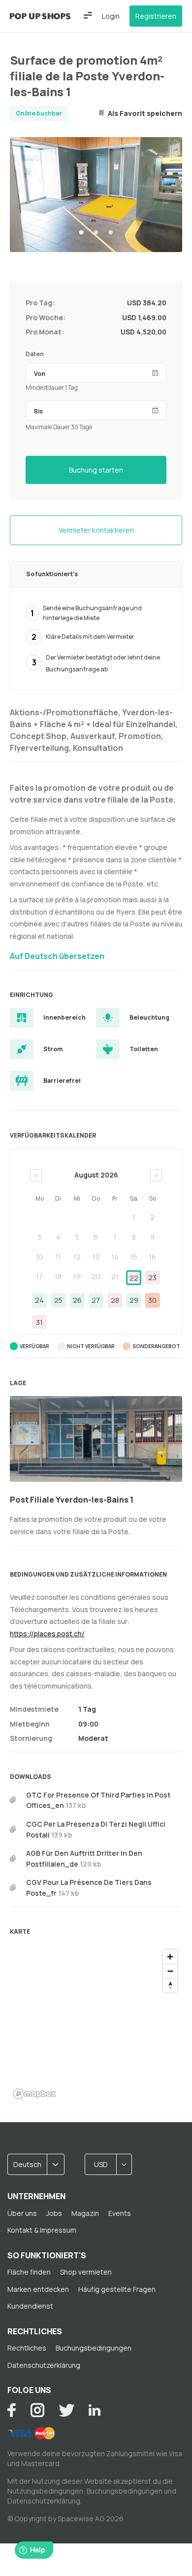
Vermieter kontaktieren (96, 530)
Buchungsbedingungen (94, 2348)
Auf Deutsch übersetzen (57, 956)
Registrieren (156, 16)
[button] (88, 15)
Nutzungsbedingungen (45, 2491)
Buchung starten (96, 470)
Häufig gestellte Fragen (117, 2289)
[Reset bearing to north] (170, 1985)
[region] (96, 2024)
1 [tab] (81, 233)
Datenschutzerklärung (44, 2365)
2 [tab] (96, 233)
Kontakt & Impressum (42, 2230)
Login (111, 16)
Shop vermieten (86, 2272)
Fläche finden (29, 2272)
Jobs (54, 2213)
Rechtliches (27, 2348)
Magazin (85, 2213)
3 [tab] (111, 233)
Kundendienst (30, 2306)
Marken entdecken (38, 2289)
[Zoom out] (170, 1971)
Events (120, 2213)
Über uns (22, 2213)
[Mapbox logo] (34, 2094)
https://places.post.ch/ (47, 1634)
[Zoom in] (170, 1957)
